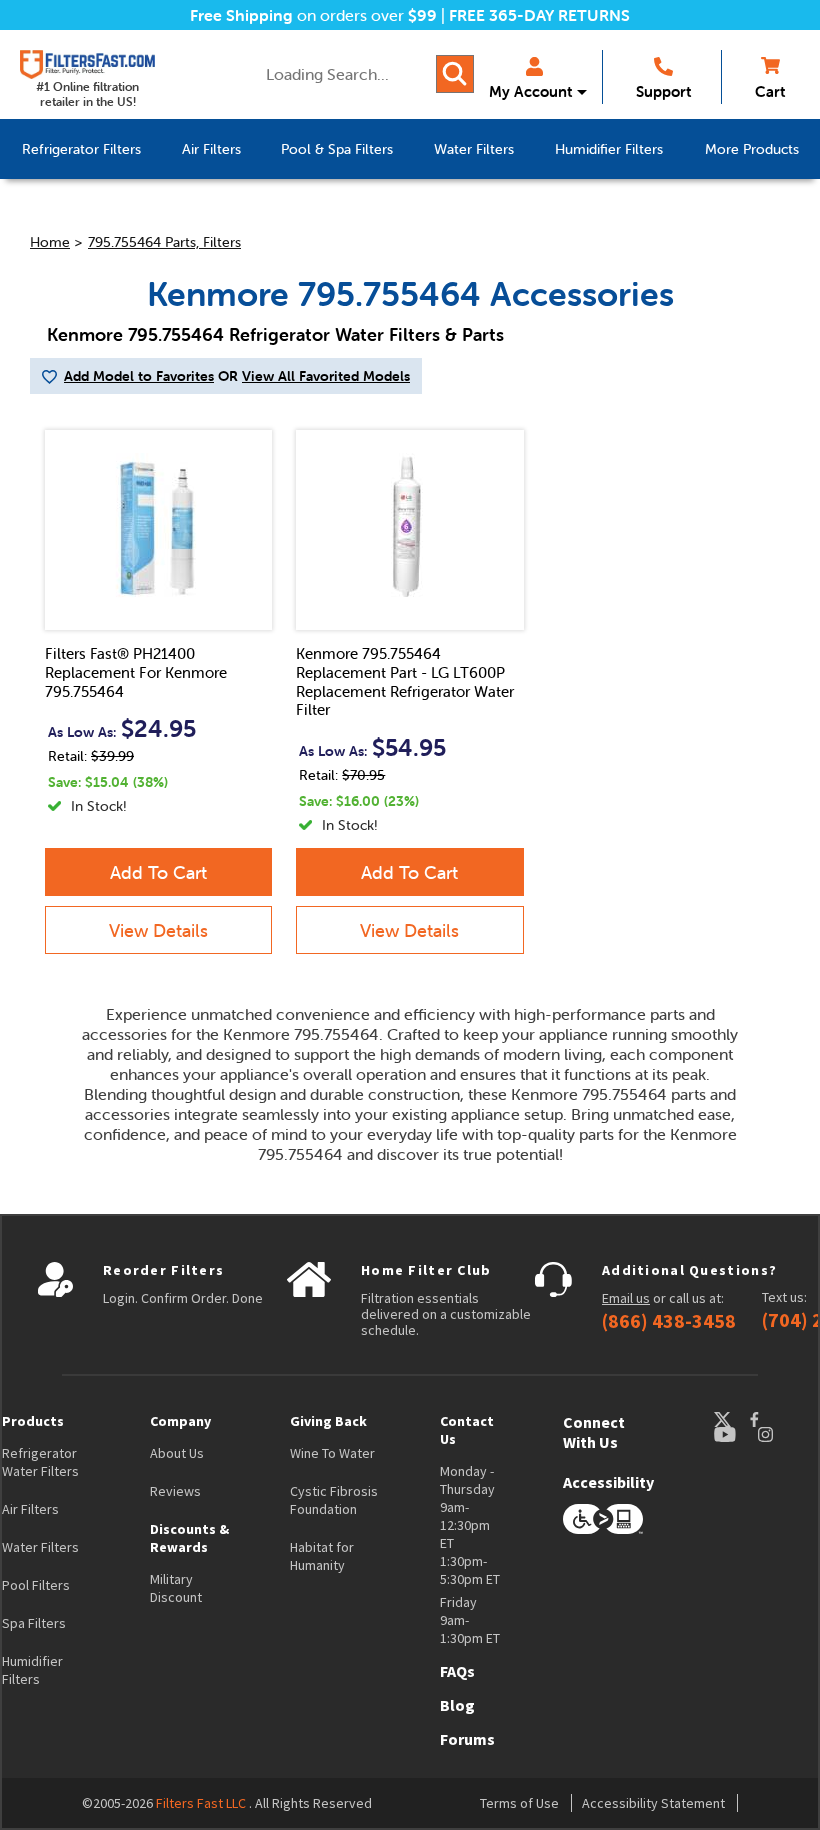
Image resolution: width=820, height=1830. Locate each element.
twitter (731, 1419)
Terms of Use (519, 1803)
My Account (530, 91)
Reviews (175, 1491)
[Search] (455, 74)
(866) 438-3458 (669, 1321)
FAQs (457, 1671)
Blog (457, 1705)
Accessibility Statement (653, 1803)
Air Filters (30, 1509)
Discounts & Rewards (189, 1538)
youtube (735, 1434)
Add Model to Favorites (139, 376)
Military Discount (176, 1588)
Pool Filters (36, 1585)
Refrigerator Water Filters (40, 1462)
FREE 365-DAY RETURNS (539, 15)
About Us (177, 1453)
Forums (467, 1739)
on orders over (313, 15)
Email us (626, 1298)
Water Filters (40, 1547)
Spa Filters (34, 1623)
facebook (773, 1419)
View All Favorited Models (326, 376)
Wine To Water (332, 1453)
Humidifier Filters (32, 1670)
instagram (785, 1434)
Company (180, 1421)
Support (663, 91)
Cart (770, 91)
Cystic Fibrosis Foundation (334, 1500)
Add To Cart (158, 872)
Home (50, 242)
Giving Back (328, 1421)
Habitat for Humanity (322, 1556)
